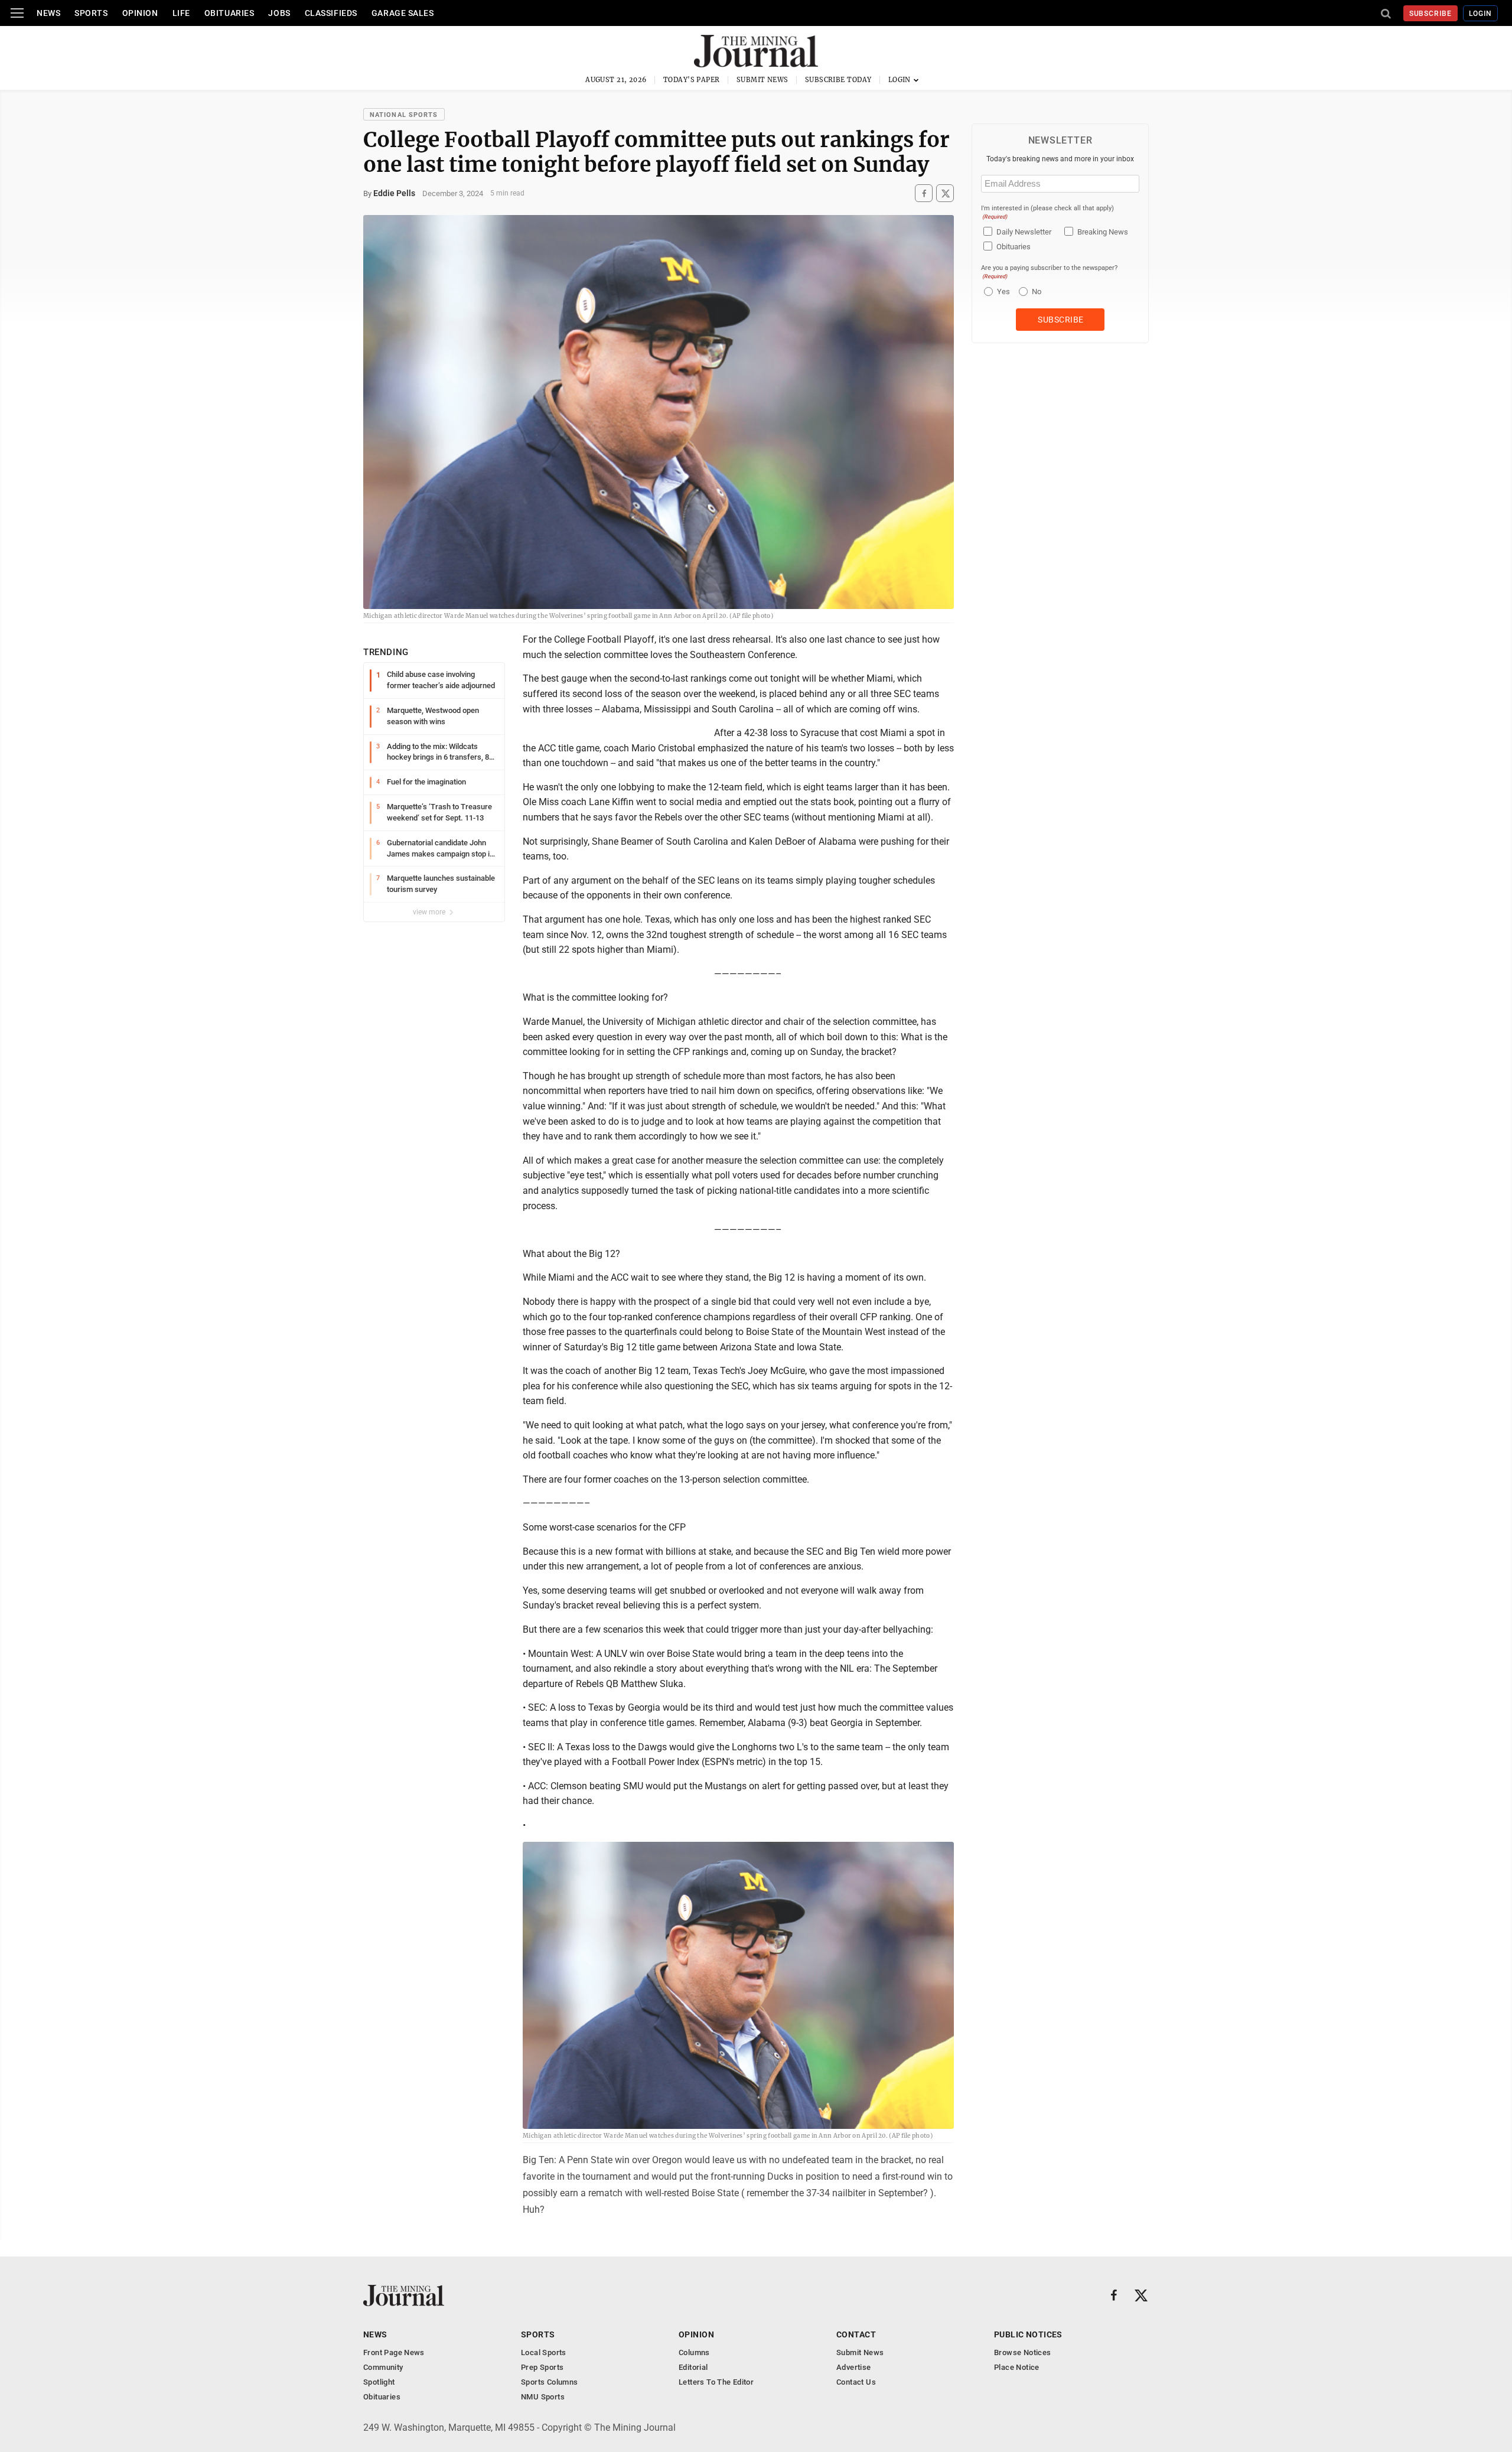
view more (430, 912)
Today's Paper (692, 80)
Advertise (854, 2367)
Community (383, 2367)
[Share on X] (945, 193)
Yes (1002, 292)
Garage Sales (403, 13)
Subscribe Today (838, 80)
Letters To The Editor (716, 2382)
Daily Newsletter (1024, 232)
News (48, 13)
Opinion (140, 13)
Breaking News (1103, 232)
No (1037, 292)
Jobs (279, 13)
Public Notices (1028, 2334)
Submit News (762, 80)
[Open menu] (17, 13)
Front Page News (394, 2352)
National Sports (404, 115)
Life (181, 13)
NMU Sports (543, 2397)
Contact (856, 2334)
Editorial (693, 2367)
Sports (91, 13)
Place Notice (1017, 2367)
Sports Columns (549, 2382)
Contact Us (856, 2382)
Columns (694, 2352)
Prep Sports (542, 2367)
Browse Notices (1022, 2352)
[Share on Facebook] (924, 193)
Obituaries (229, 13)
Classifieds (331, 13)
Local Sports (544, 2352)
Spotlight (379, 2382)
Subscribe (1431, 14)
